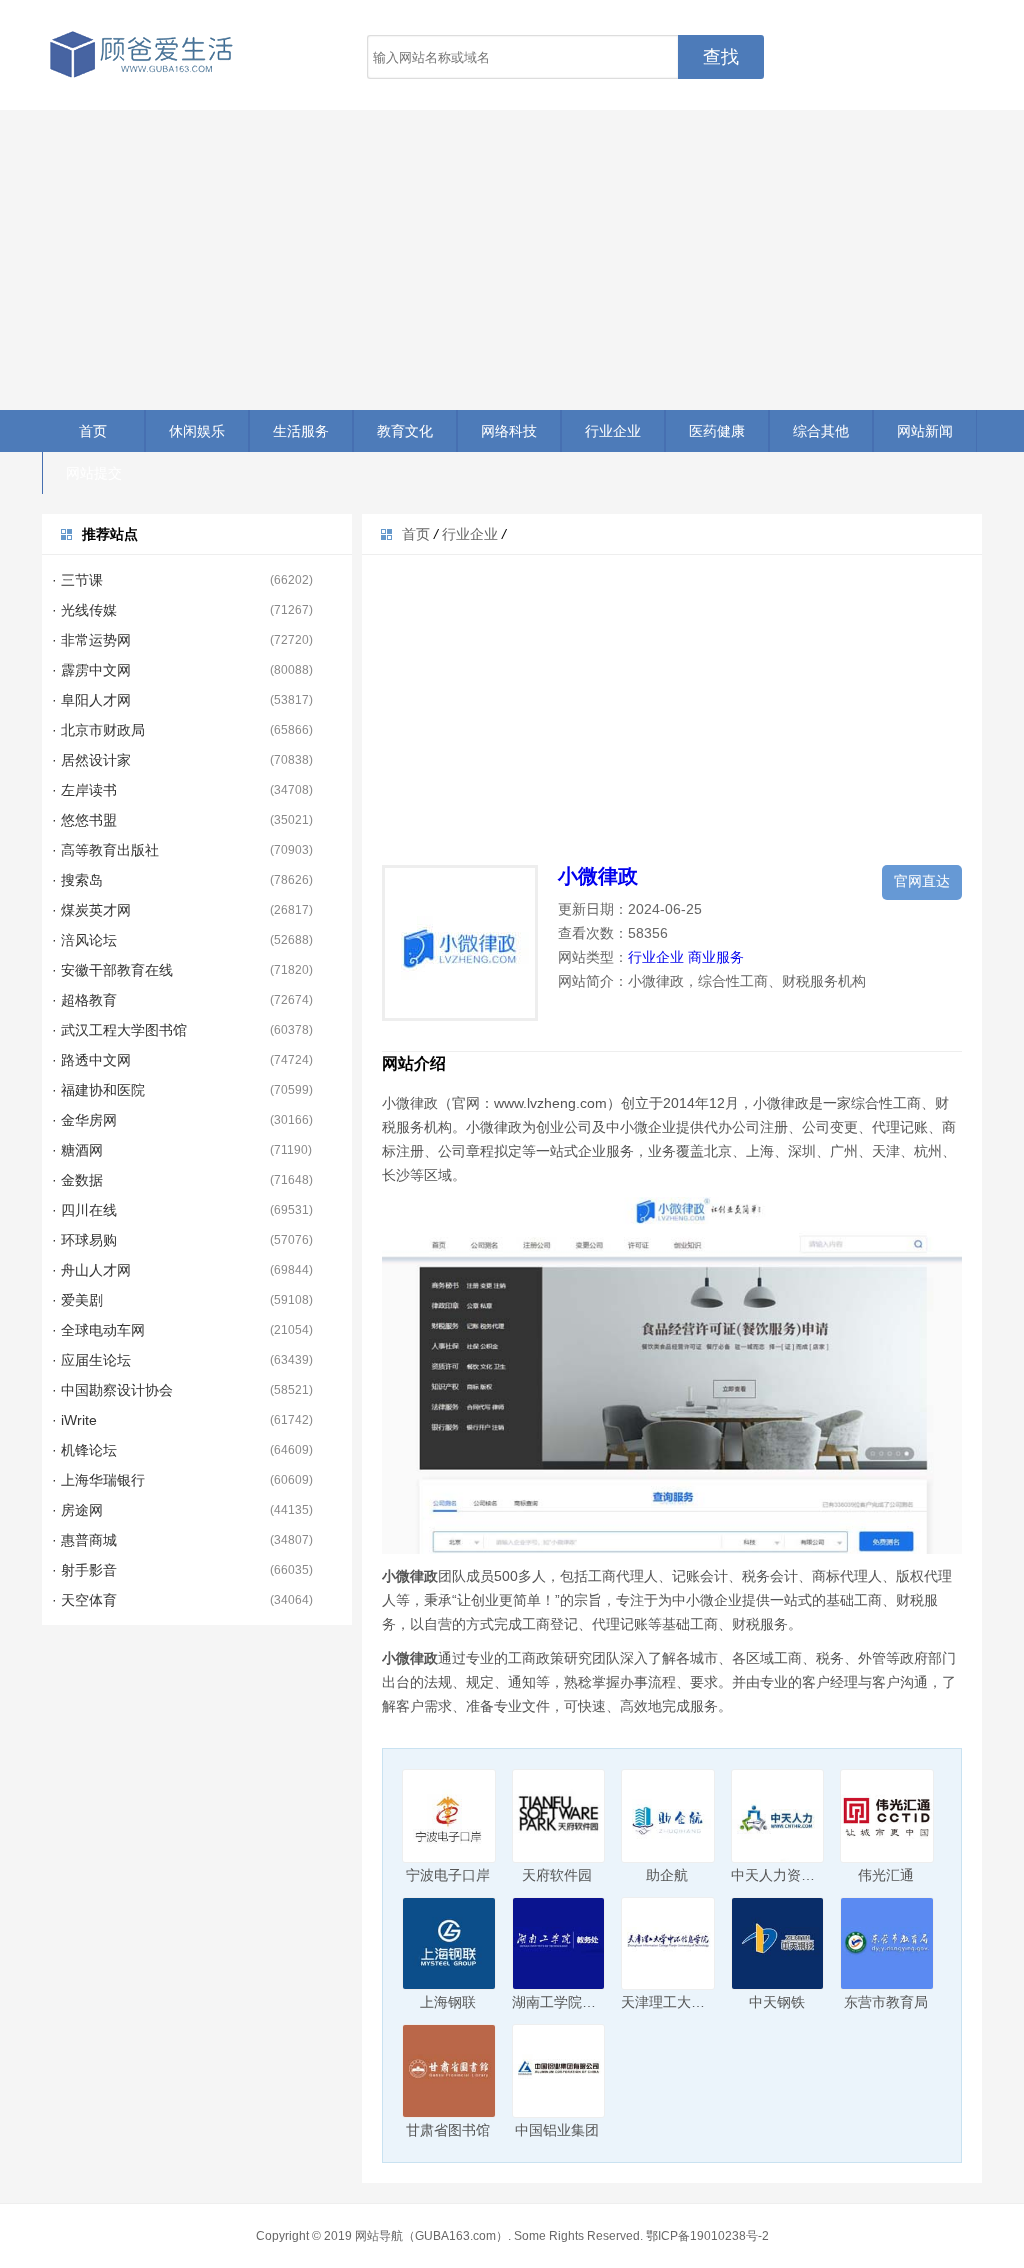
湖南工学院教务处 (568, 2002)
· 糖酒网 (77, 1150)
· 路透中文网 (91, 1060)
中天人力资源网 (780, 1875)
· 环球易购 (84, 1240)
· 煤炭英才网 (91, 910)
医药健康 (717, 431)
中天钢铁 (777, 2002)
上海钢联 (448, 2002)
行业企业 (613, 431)
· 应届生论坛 (91, 1360)
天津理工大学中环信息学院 (705, 2002)
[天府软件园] (559, 1816)
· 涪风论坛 (84, 940)
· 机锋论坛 (84, 1450)
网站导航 (379, 2236)
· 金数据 (77, 1180)
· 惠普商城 (84, 1540)
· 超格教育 (84, 1000)
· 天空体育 (84, 1600)
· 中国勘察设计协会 (112, 1390)
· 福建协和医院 (98, 1090)
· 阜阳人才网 (91, 700)
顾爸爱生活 (142, 55)
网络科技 (509, 431)
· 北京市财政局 (98, 730)
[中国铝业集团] (559, 2071)
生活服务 (301, 431)
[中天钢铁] (778, 1944)
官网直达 (922, 881)
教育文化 (405, 431)
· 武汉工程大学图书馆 (119, 1030)
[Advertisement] (512, 260)
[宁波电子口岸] (449, 1816)
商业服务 (716, 957)
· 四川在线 (84, 1210)
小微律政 (598, 876)
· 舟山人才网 (91, 1270)
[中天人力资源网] (778, 1816)
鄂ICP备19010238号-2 (707, 2236)
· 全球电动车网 (98, 1330)
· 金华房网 (84, 1120)
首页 (93, 431)
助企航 (667, 1875)
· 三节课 (77, 580)
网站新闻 (925, 431)
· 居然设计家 (91, 760)
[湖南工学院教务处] (559, 1944)
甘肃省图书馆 (448, 2130)
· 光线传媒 (84, 610)
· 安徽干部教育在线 (112, 970)
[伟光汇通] (887, 1816)
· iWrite (74, 1420)
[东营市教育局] (887, 1944)
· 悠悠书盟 (84, 820)
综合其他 (821, 431)
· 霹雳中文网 (91, 670)
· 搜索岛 (77, 880)
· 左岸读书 (84, 790)
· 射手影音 (84, 1570)
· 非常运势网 (91, 640)
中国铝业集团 (557, 2130)
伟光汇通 (886, 1875)
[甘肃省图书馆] (449, 2071)
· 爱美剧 (77, 1300)
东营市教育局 (886, 2002)
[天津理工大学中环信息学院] (668, 1944)
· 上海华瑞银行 (98, 1480)
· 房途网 (77, 1510)
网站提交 (94, 473)
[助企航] (668, 1816)
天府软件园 (557, 1875)
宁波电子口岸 (448, 1875)
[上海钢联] (449, 1944)
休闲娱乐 (197, 431)
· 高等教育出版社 (105, 850)
